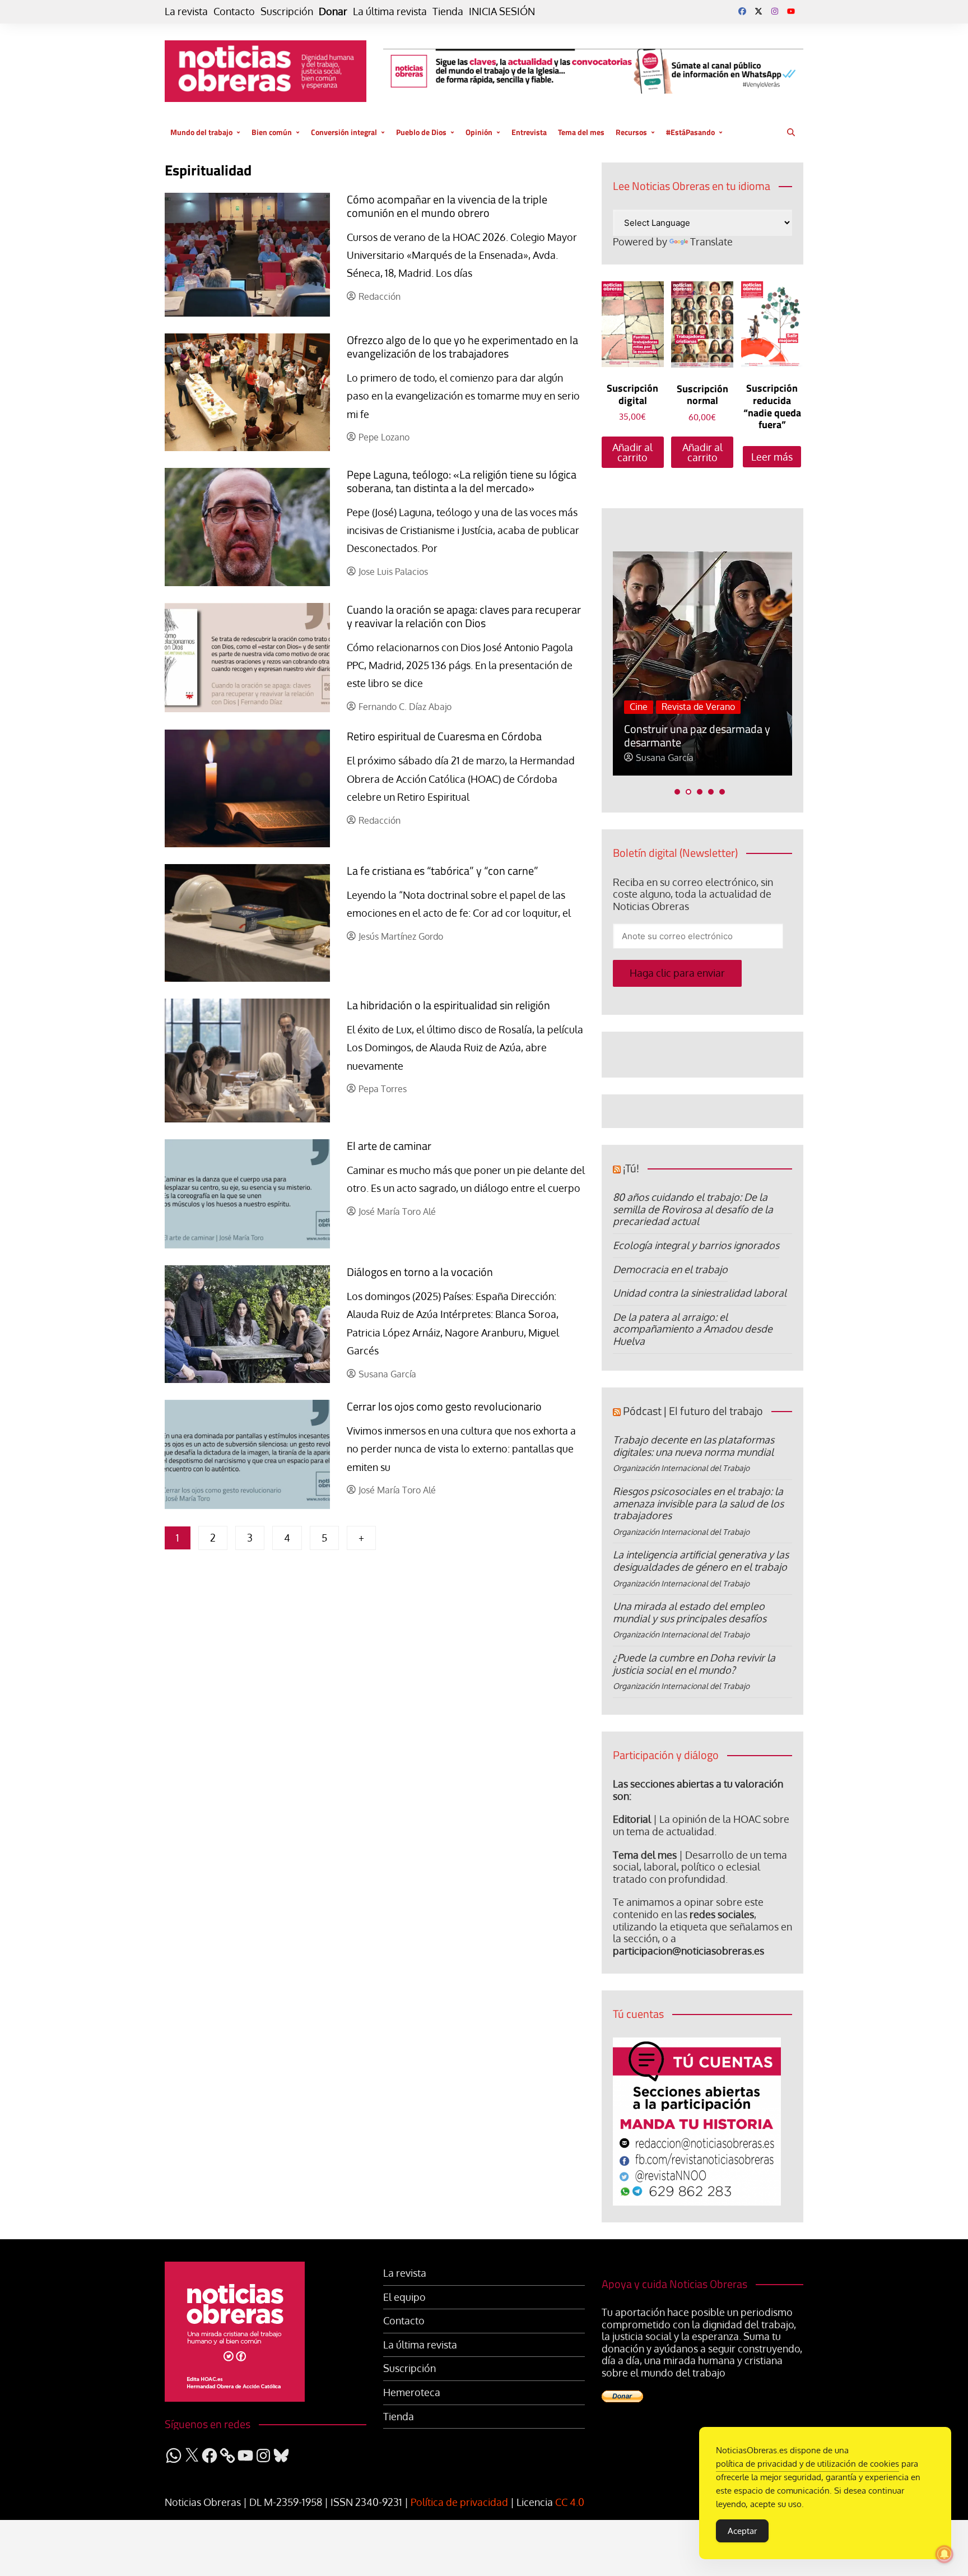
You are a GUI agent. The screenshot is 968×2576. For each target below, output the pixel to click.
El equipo (404, 2297)
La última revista (390, 11)
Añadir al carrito (632, 452)
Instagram (775, 11)
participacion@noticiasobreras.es (688, 1951)
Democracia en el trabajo (670, 1269)
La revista (186, 11)
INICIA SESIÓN (502, 11)
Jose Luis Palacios (393, 572)
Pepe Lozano (384, 437)
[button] (677, 792)
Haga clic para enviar (677, 973)
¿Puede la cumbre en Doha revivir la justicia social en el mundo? (694, 1664)
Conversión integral (344, 132)
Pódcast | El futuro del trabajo (693, 1411)
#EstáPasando (690, 132)
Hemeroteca (412, 2392)
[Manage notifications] (944, 2554)
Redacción (380, 297)
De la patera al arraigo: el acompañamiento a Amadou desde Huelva (693, 1329)
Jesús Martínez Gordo (401, 937)
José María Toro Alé (397, 1212)
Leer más (772, 457)
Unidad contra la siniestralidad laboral (700, 1293)
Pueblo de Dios (421, 132)
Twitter (758, 11)
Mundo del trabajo (201, 132)
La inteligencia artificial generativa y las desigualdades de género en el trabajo (701, 1561)
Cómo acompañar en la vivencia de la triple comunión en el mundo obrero (447, 206)
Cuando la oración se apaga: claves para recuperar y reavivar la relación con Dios (464, 616)
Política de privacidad (459, 2502)
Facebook (742, 11)
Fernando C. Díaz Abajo (405, 707)
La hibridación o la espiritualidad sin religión (448, 1005)
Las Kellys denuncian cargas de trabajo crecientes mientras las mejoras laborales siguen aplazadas (697, 722)
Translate (711, 242)
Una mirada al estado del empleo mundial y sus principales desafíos (690, 1612)
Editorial (632, 1819)
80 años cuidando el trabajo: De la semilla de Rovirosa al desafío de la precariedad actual (693, 1209)
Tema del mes (581, 132)
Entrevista (529, 132)
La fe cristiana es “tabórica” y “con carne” (443, 871)
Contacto (234, 11)
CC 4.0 (570, 2502)
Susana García (387, 1374)
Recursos (631, 132)
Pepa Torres (383, 1089)
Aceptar (742, 2531)
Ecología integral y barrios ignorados (696, 1245)
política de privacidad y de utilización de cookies (808, 2464)
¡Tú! (631, 1168)
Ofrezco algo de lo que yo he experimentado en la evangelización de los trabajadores (462, 347)
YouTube (791, 11)
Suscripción (287, 11)
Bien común (272, 132)
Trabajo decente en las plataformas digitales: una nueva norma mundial (694, 1446)
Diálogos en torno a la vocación (420, 1272)
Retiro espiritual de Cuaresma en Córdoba (444, 736)
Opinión (479, 132)
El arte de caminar (389, 1146)
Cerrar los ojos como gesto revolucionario (444, 1406)
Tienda (448, 11)
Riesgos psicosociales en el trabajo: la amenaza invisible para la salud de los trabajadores (698, 1503)
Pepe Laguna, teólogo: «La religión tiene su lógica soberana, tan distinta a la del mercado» (462, 481)
